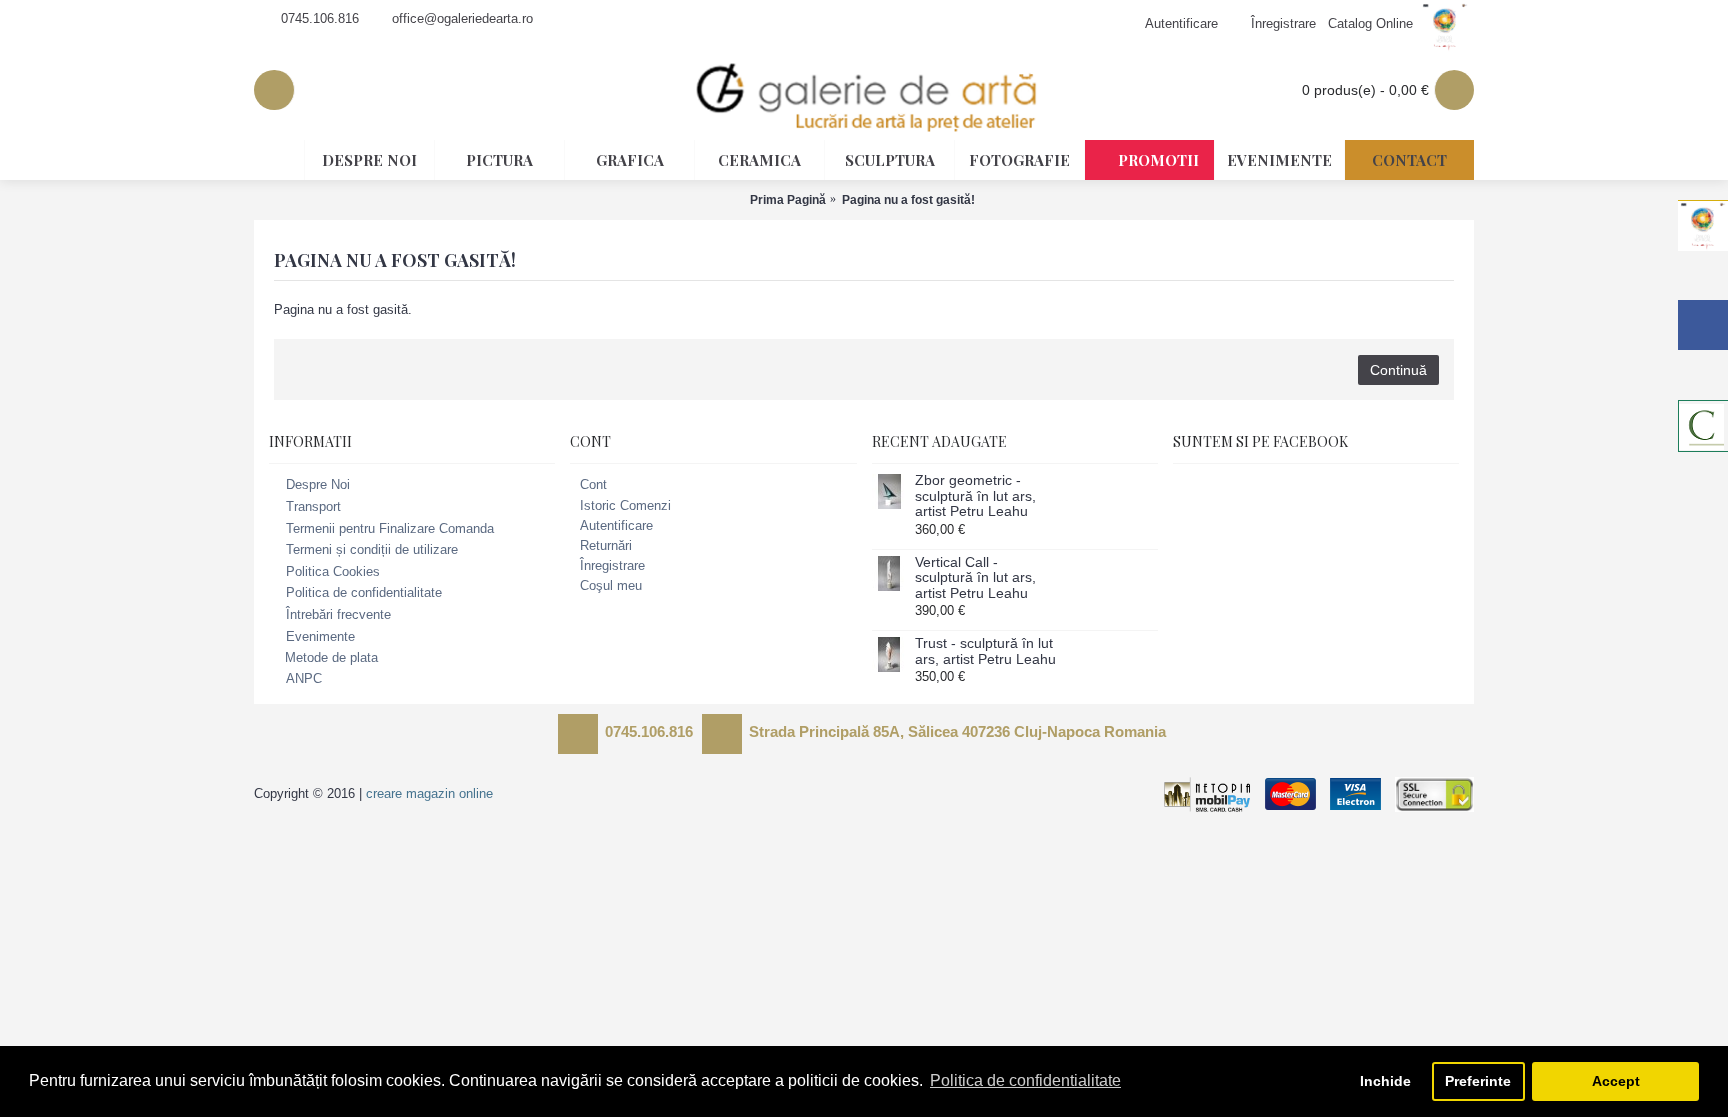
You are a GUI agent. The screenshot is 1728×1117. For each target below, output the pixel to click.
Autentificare (616, 525)
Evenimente (320, 636)
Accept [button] (1616, 1081)
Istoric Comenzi (625, 505)
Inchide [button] (1385, 1081)
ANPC (304, 678)
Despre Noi (318, 485)
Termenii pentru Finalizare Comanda (390, 528)
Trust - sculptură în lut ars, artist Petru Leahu (985, 651)
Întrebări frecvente (338, 614)
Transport (313, 506)
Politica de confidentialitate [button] (1025, 1080)
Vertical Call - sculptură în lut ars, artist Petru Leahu (975, 578)
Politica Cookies (333, 571)
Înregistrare (612, 565)
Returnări (606, 545)
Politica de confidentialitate (364, 593)
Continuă (1398, 370)
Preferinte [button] (1478, 1081)
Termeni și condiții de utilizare (372, 549)
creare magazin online (429, 793)
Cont (593, 484)
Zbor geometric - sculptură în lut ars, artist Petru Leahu (975, 496)
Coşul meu (611, 585)
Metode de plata (331, 657)
